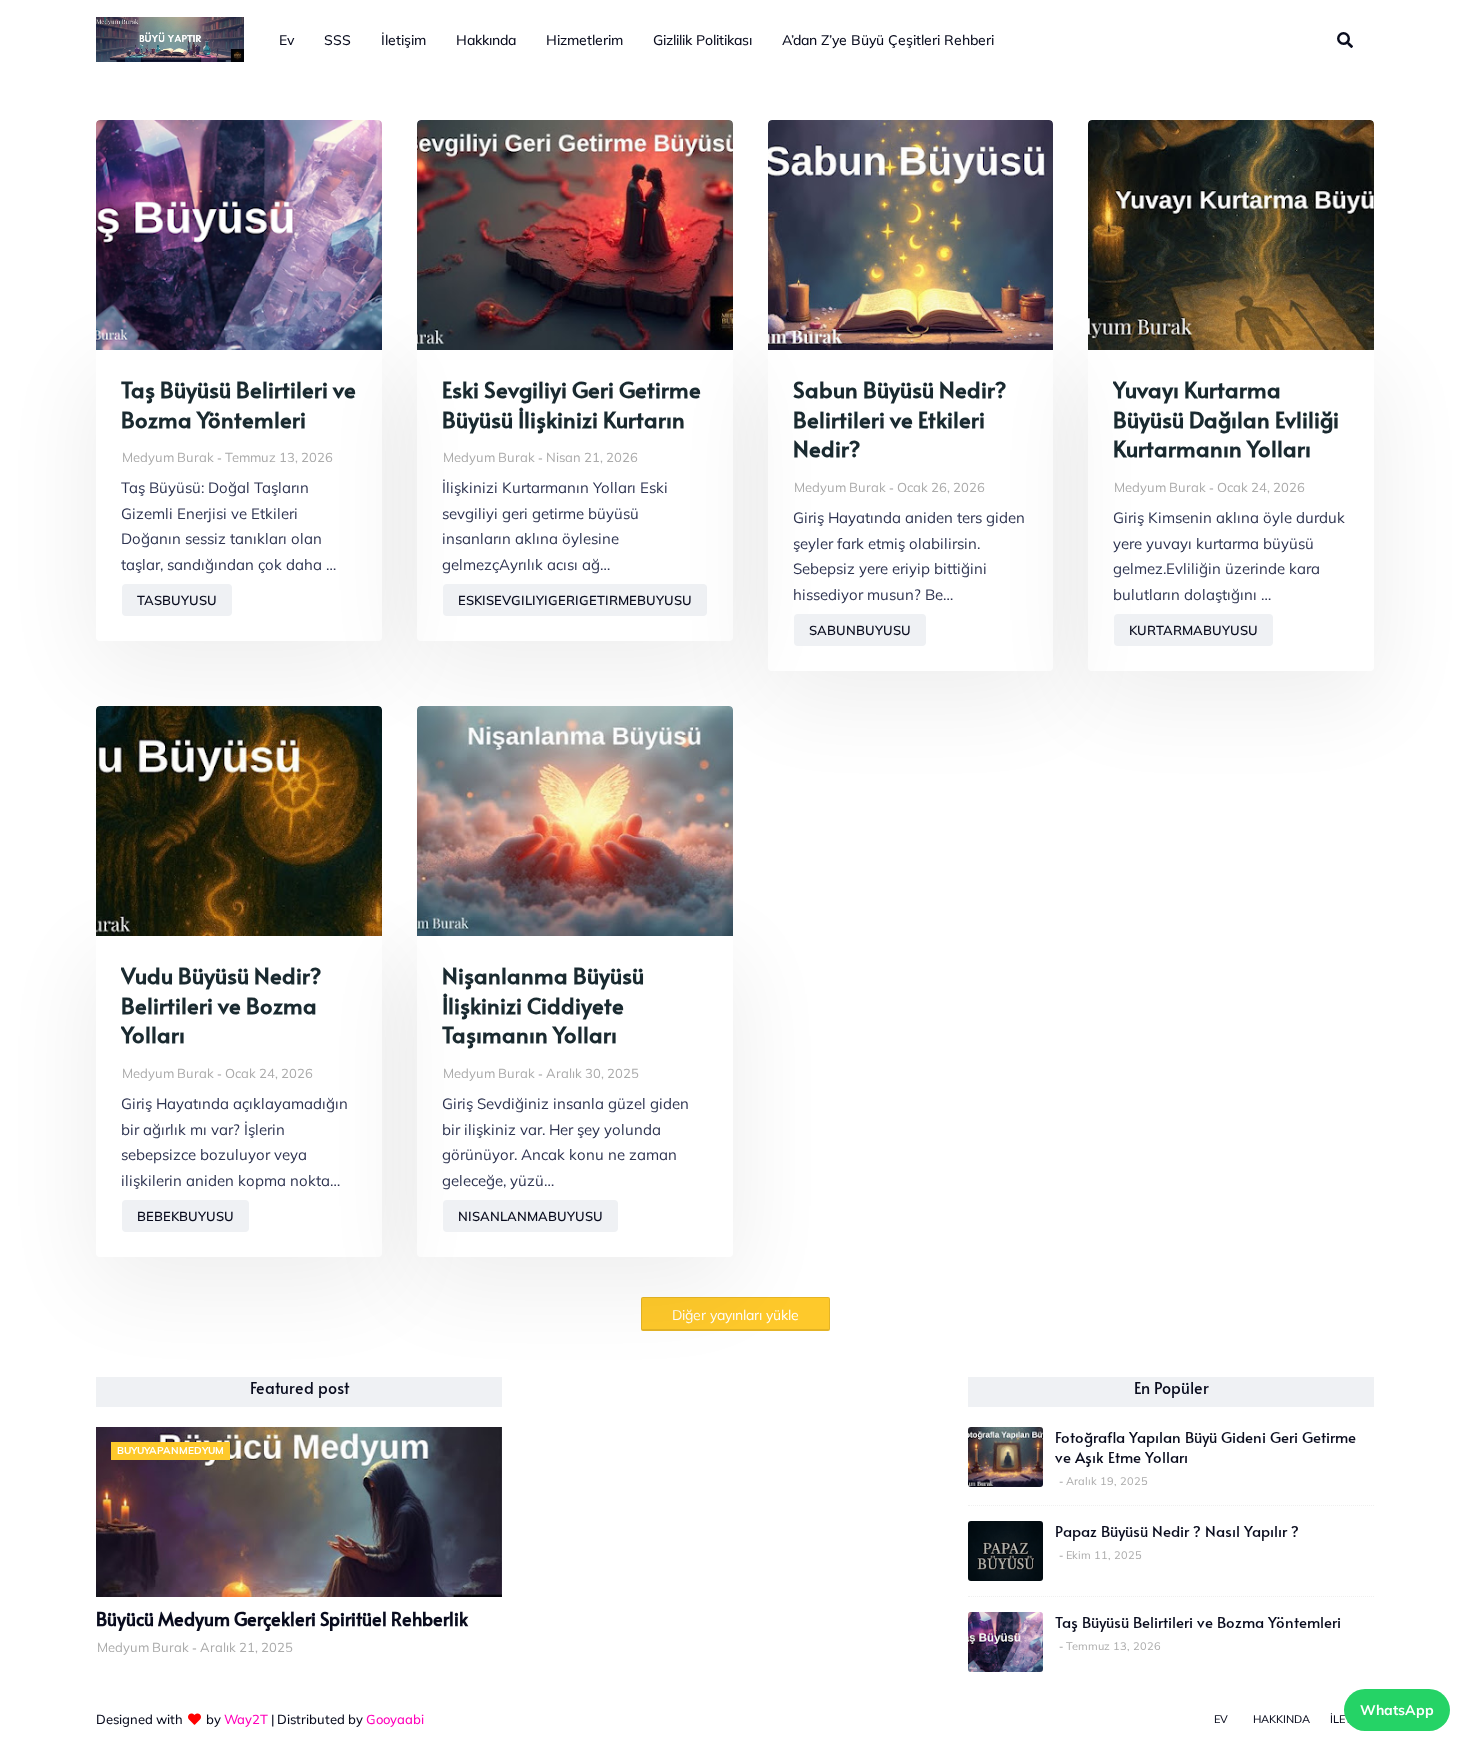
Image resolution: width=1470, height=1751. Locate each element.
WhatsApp (1397, 1710)
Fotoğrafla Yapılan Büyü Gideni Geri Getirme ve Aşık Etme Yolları (1205, 1447)
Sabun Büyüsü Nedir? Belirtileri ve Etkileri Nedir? (899, 419)
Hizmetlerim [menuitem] (584, 40)
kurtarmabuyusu (1193, 630)
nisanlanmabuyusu (530, 1216)
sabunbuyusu (860, 630)
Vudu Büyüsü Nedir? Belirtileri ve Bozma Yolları (221, 1005)
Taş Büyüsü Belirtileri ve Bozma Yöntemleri (238, 404)
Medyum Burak (168, 457)
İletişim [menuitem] (403, 40)
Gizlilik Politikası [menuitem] (702, 40)
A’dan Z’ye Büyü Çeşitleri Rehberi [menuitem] (888, 40)
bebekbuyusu (185, 1216)
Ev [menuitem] (286, 40)
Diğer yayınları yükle (735, 1315)
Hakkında (1281, 1719)
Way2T (246, 1719)
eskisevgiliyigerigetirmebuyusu (575, 600)
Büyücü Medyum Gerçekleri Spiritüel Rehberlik (282, 1619)
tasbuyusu (177, 600)
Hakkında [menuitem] (486, 40)
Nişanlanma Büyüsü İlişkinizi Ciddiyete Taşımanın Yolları (543, 1005)
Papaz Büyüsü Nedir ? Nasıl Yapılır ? (1177, 1531)
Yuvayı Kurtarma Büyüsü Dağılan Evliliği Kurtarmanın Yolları (1226, 419)
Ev (1221, 1719)
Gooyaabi (395, 1719)
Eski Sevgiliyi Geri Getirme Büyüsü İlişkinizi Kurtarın (571, 404)
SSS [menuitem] (337, 40)
